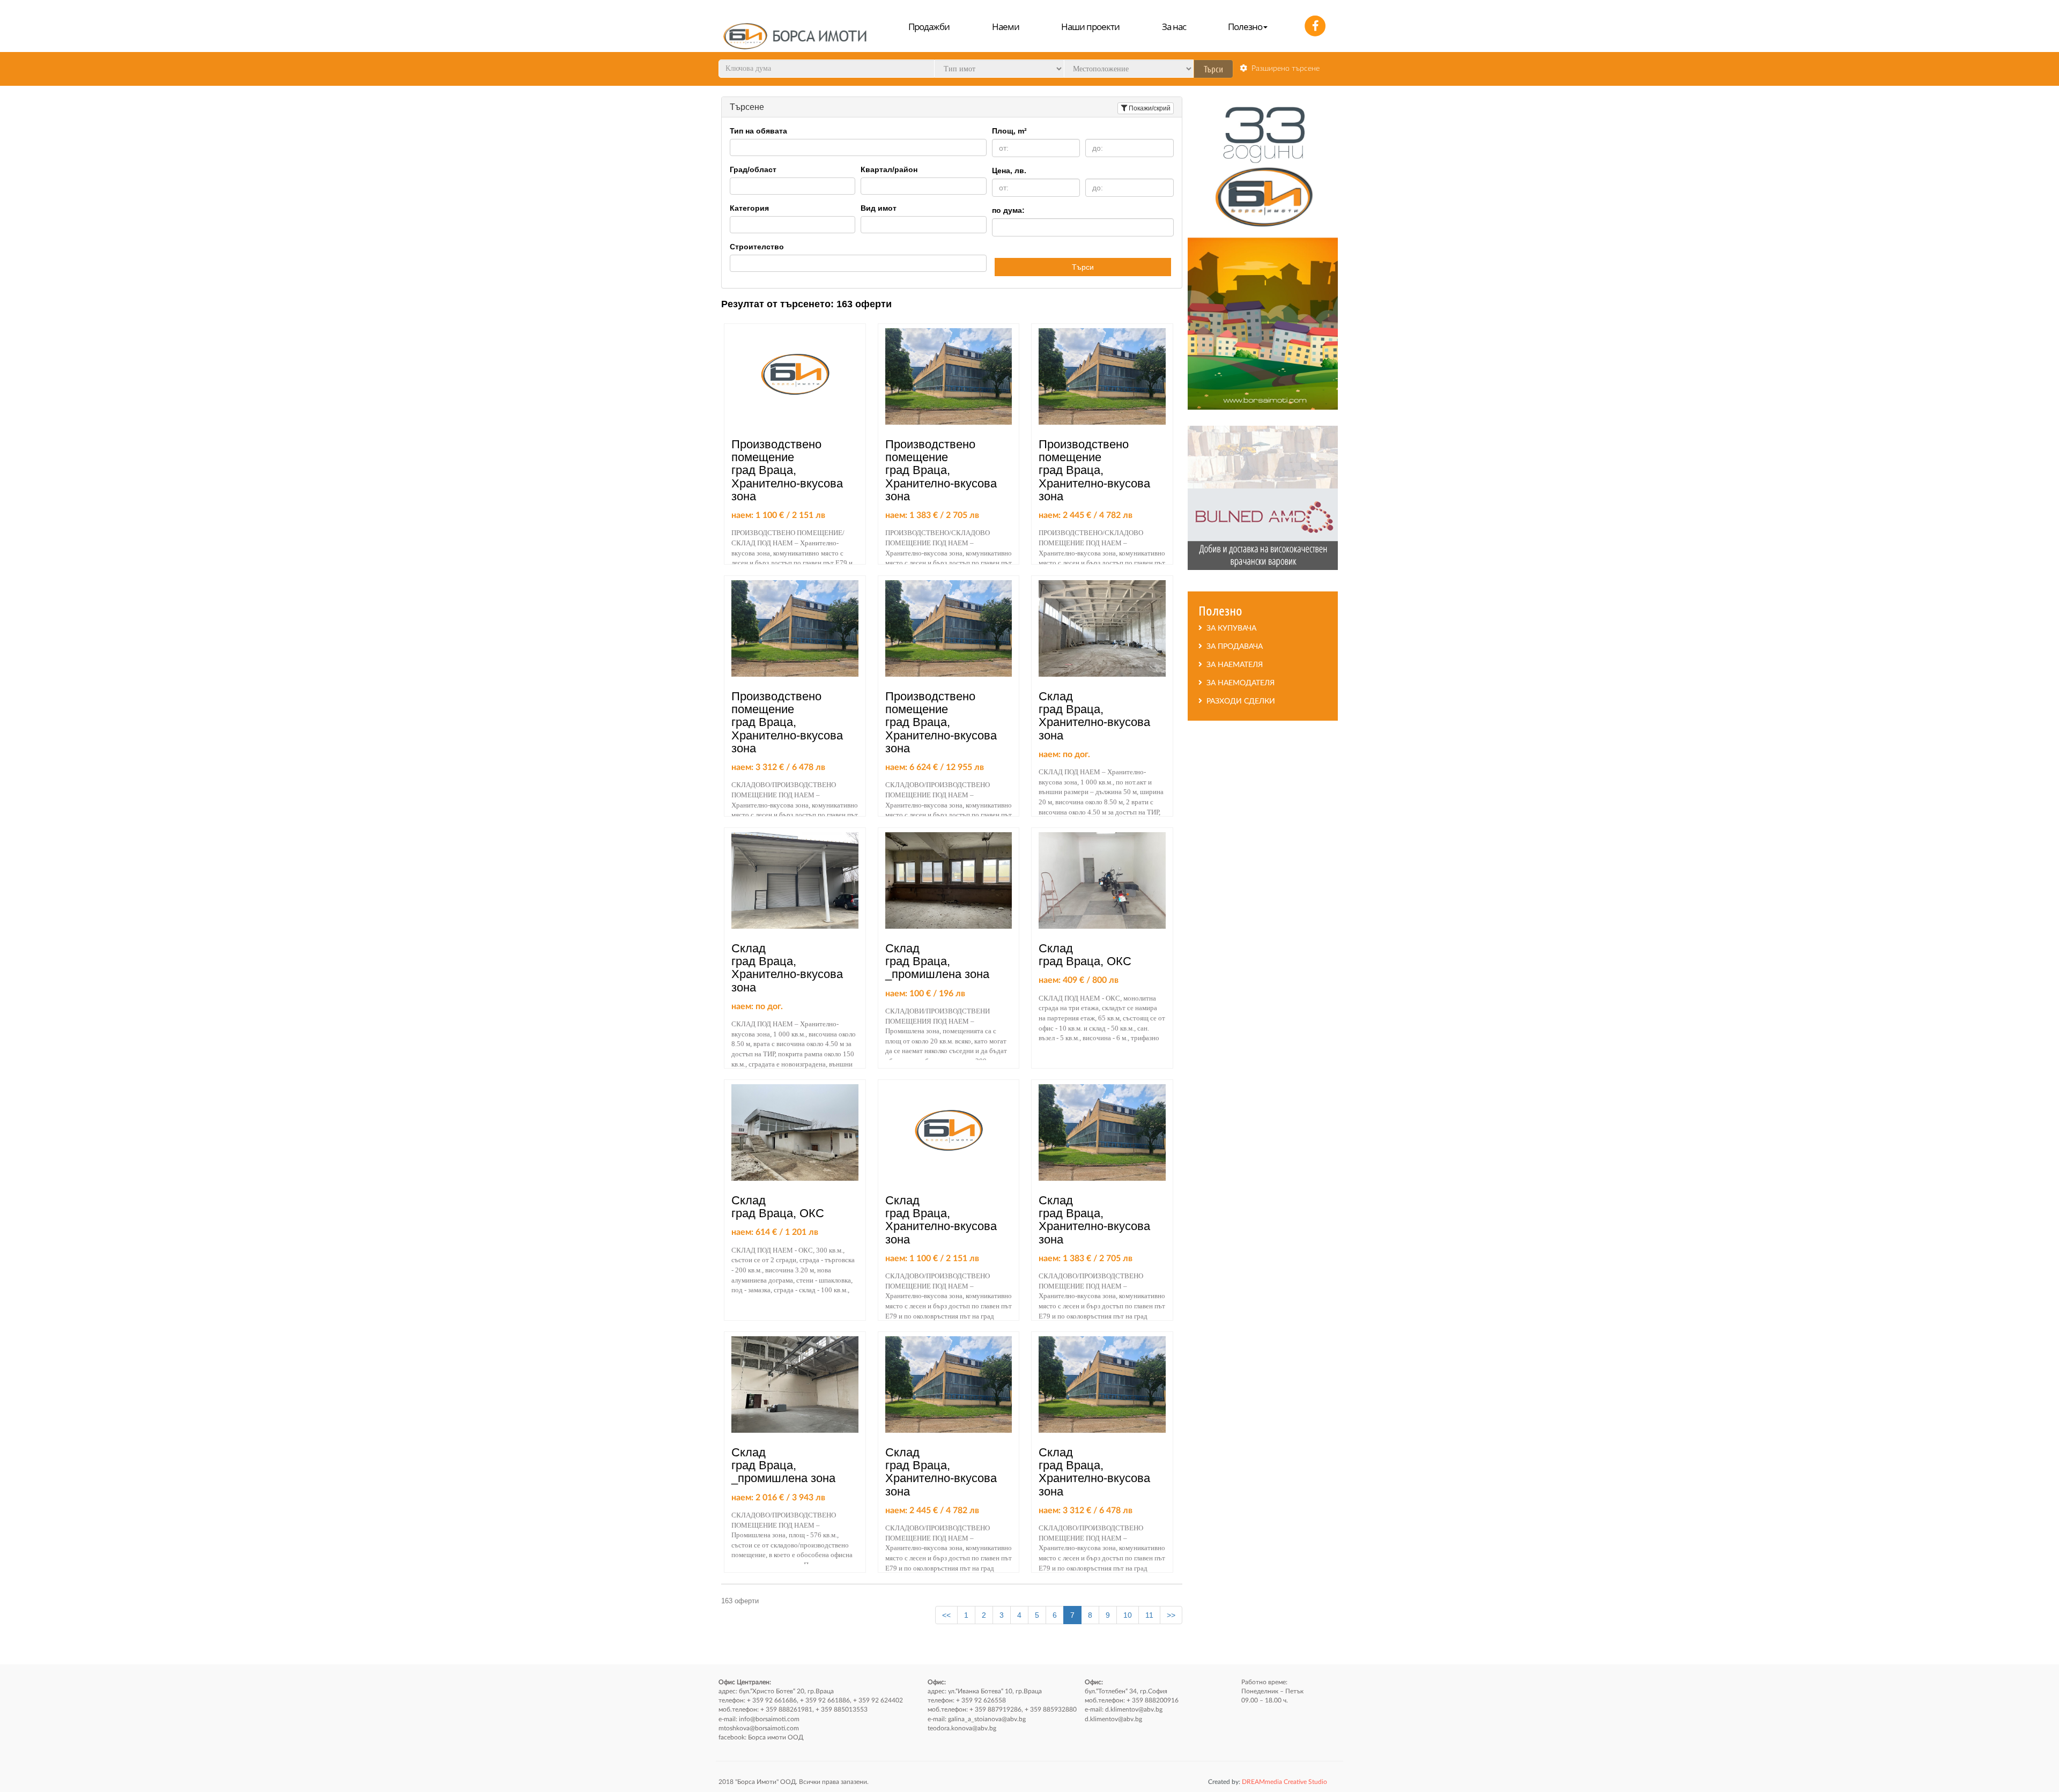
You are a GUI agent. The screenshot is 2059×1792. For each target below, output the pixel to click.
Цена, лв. (1009, 171)
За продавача (1232, 647)
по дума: (1008, 210)
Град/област (753, 169)
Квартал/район (889, 169)
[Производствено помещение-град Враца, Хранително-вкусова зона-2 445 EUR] (1102, 376)
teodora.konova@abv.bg (962, 1728)
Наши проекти (1090, 27)
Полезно (1245, 27)
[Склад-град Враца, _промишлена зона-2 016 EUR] (795, 1384)
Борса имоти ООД (776, 1737)
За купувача (1229, 628)
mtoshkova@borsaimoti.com (759, 1728)
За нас (1174, 27)
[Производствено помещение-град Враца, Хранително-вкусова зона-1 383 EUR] (949, 376)
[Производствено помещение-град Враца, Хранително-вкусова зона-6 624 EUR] (949, 628)
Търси (1083, 267)
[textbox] (736, 147)
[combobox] (858, 147)
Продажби (929, 27)
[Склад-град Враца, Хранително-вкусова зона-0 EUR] (1102, 628)
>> (1171, 1615)
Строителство (757, 247)
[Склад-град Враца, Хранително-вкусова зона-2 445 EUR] (949, 1384)
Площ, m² (1009, 131)
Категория (749, 208)
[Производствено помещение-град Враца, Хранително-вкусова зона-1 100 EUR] (795, 376)
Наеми (1006, 27)
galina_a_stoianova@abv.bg (987, 1719)
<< (946, 1615)
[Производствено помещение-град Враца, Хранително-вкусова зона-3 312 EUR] (795, 628)
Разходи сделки (1239, 701)
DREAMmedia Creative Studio (1268, 1782)
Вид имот (879, 208)
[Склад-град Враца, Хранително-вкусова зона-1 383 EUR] (1102, 1132)
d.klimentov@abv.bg (1134, 1709)
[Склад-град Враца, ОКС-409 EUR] (1102, 880)
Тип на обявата (758, 131)
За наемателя (1232, 665)
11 (1149, 1615)
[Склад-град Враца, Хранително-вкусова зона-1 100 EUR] (949, 1132)
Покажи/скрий (1150, 108)
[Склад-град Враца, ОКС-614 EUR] (795, 1132)
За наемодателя (1238, 683)
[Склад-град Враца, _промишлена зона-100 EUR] (949, 880)
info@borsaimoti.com (769, 1719)
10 (1128, 1615)
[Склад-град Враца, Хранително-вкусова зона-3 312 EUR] (1102, 1384)
